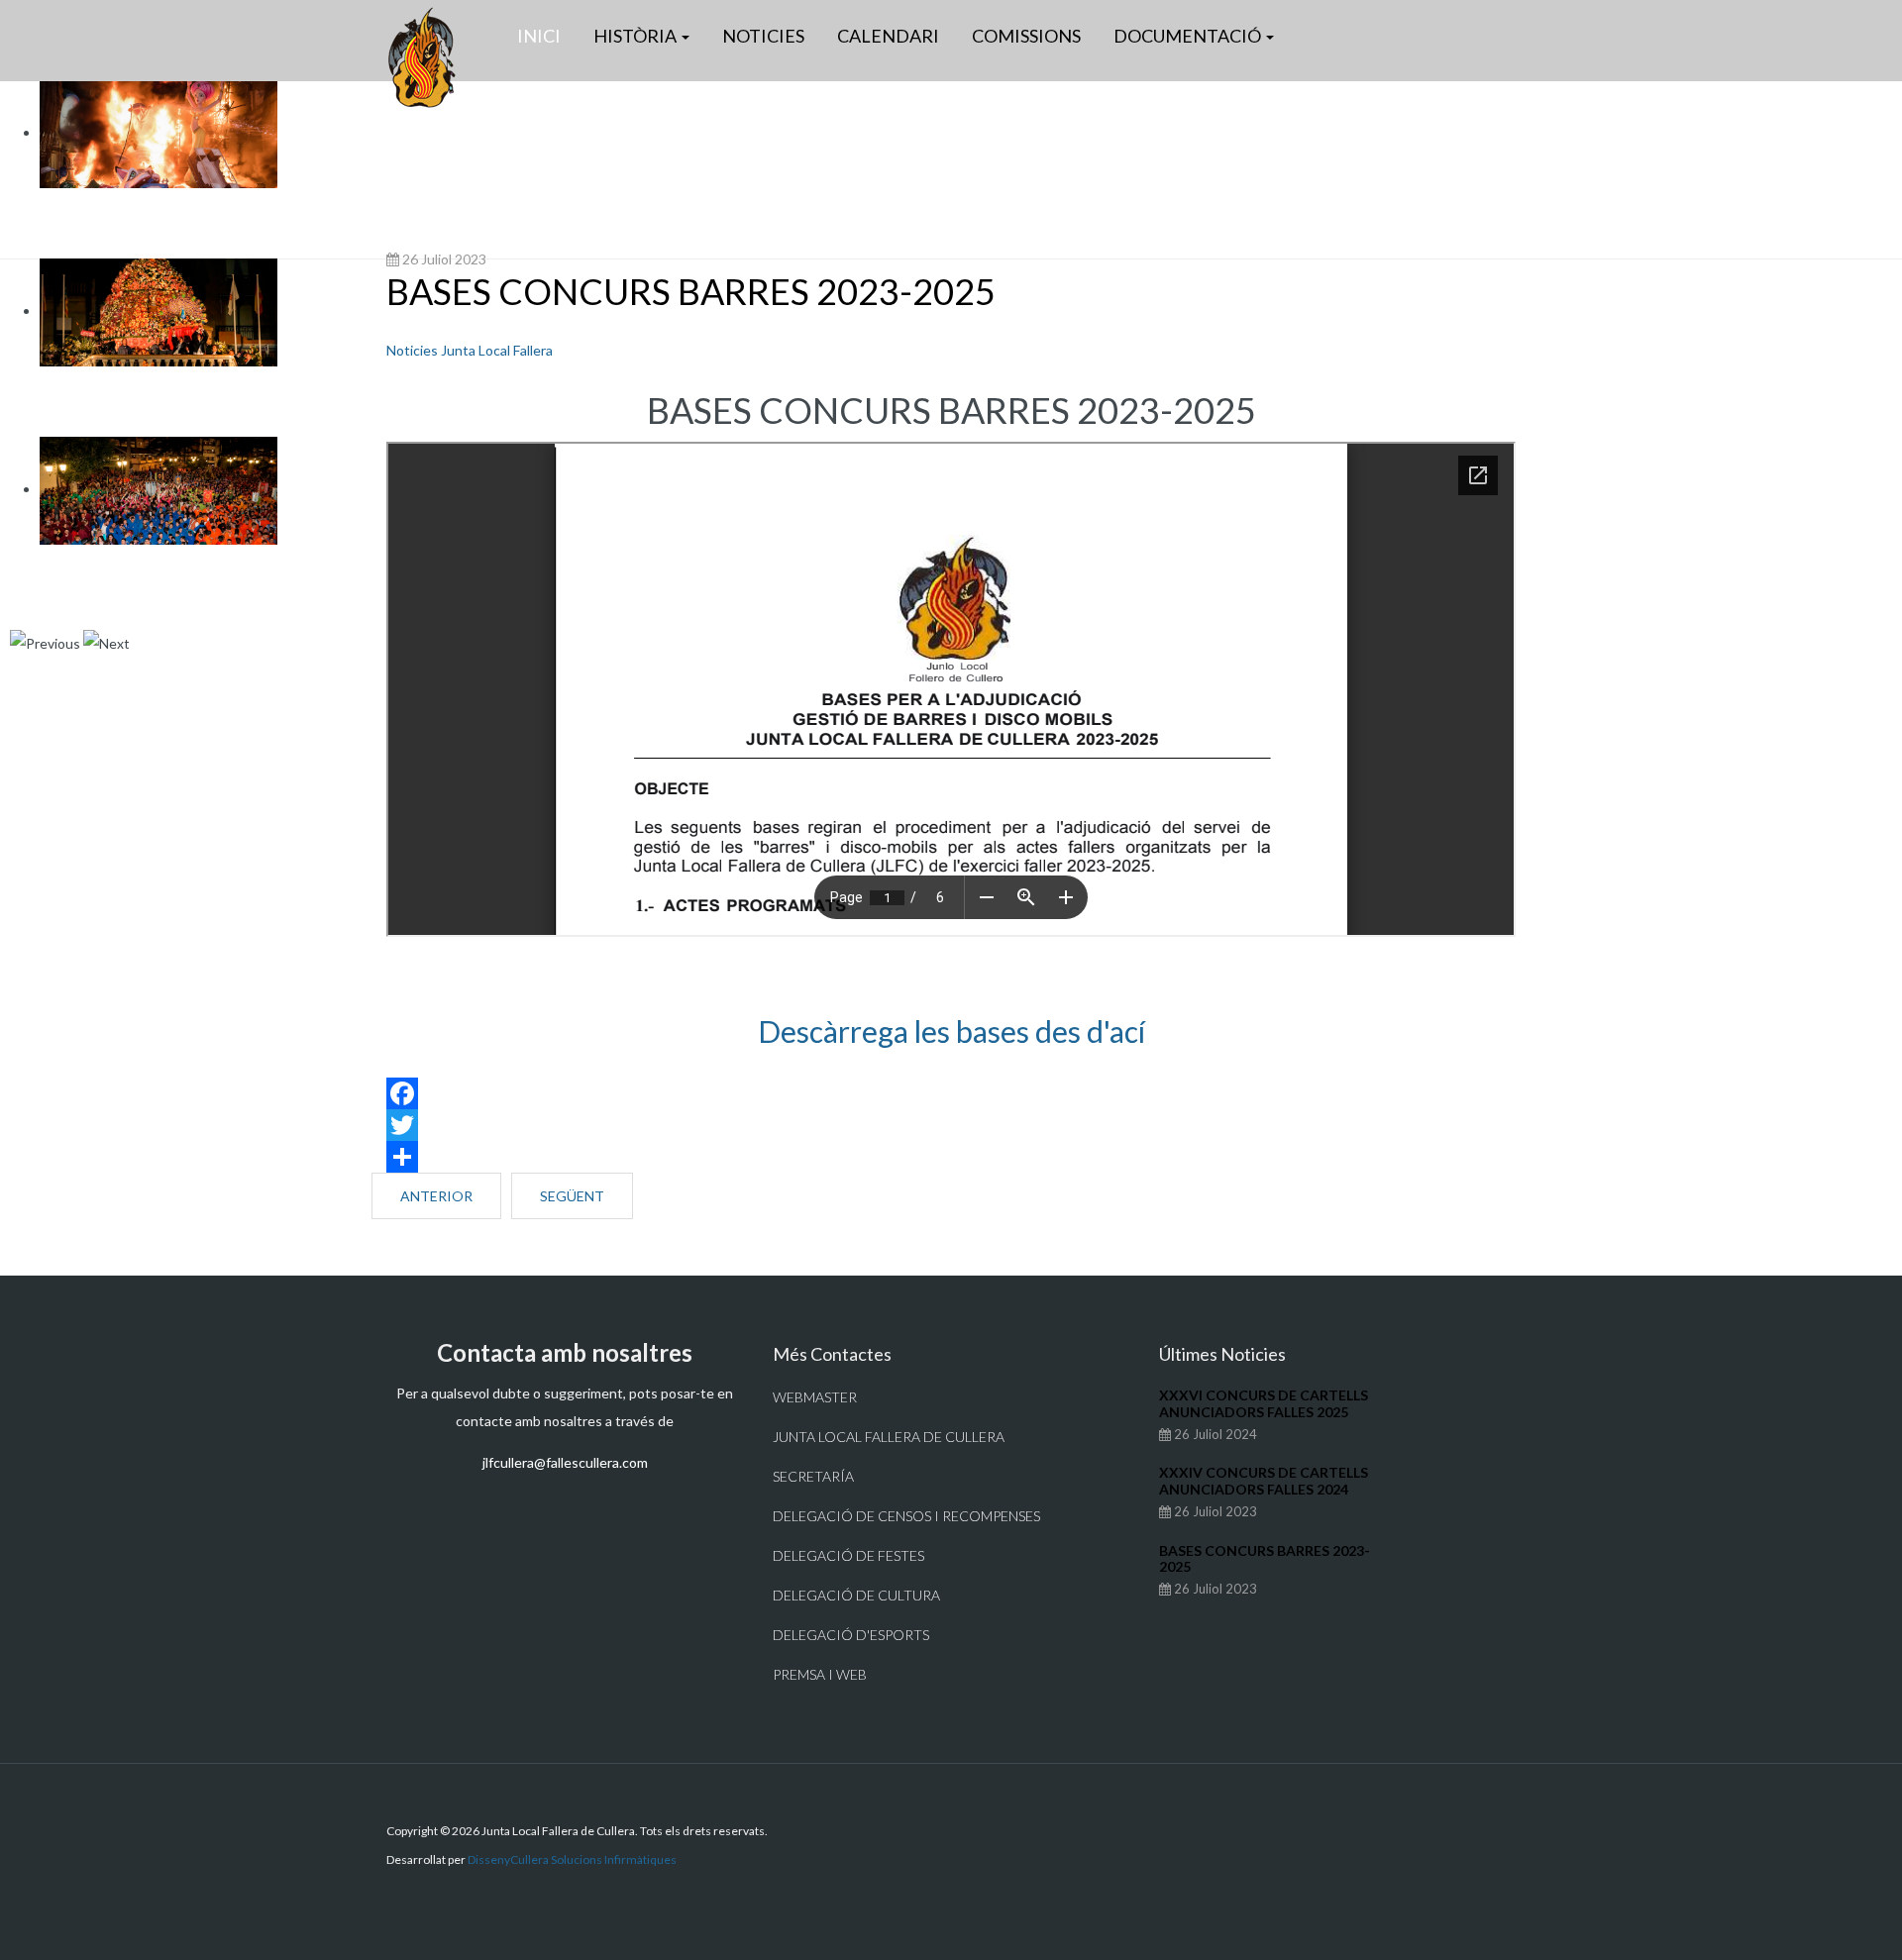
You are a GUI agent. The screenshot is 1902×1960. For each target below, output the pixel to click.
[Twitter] (951, 1125)
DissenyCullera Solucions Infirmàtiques (572, 1859)
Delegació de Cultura (856, 1595)
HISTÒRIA (636, 36)
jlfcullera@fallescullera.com (565, 1462)
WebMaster (815, 1397)
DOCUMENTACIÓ (1189, 36)
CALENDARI (888, 36)
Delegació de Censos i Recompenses (906, 1516)
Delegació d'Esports (851, 1635)
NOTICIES (763, 36)
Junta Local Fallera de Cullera (889, 1437)
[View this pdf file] (951, 1056)
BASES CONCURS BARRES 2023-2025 (691, 291)
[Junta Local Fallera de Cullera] (421, 57)
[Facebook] (951, 1093)
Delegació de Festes (848, 1555)
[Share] (951, 1157)
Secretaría (813, 1476)
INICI (539, 36)
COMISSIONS (1026, 36)
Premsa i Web (820, 1674)
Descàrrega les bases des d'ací (951, 1031)
